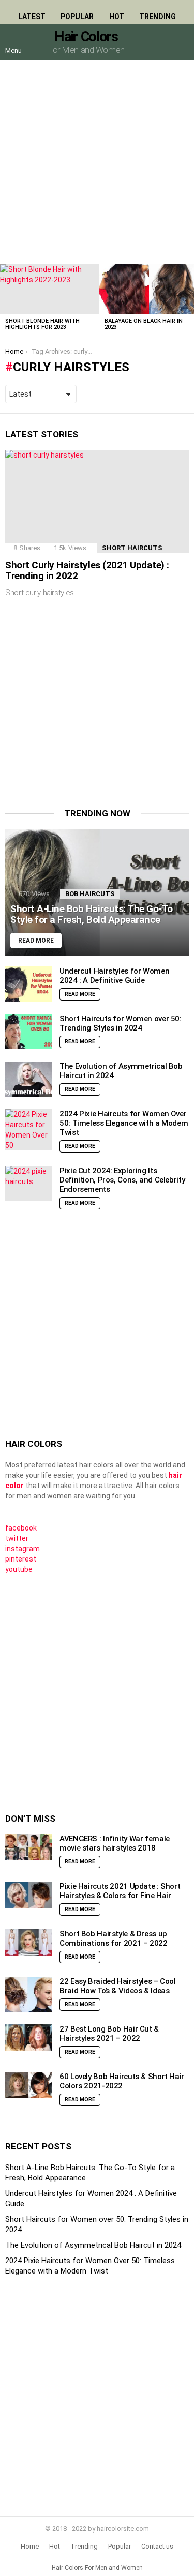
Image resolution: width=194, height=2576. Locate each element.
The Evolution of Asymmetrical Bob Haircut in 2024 (93, 2245)
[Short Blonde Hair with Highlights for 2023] (50, 289)
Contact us (157, 2546)
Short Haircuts (132, 548)
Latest (32, 17)
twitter (17, 1538)
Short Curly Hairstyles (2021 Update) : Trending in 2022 (87, 570)
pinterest (21, 1559)
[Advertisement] (97, 162)
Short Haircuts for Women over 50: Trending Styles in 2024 (121, 1023)
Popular (77, 17)
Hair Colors (86, 37)
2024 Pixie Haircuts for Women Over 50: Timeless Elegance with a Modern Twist (124, 1123)
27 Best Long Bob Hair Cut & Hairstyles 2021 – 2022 (109, 2034)
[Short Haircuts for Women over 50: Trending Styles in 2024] (28, 1032)
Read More (80, 994)
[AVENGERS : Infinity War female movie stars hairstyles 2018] (28, 1847)
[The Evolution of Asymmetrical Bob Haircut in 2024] (28, 1079)
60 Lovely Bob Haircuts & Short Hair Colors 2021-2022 (122, 2081)
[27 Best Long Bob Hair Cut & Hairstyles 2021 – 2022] (28, 2037)
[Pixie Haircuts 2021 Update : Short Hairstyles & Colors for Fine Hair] (28, 1895)
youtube (19, 1569)
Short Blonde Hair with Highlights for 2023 (42, 324)
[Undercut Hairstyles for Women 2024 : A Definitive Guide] (28, 984)
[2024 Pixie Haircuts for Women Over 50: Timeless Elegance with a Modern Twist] (28, 1130)
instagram (23, 1549)
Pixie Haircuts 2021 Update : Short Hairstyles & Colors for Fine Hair (120, 1891)
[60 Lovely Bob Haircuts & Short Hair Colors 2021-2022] (28, 2085)
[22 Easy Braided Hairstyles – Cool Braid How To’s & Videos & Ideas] (28, 1994)
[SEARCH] (181, 42)
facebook (21, 1528)
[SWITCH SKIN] (159, 42)
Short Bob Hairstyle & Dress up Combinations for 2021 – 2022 (114, 1938)
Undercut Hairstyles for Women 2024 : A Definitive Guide (114, 976)
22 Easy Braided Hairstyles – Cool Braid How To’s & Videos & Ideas (118, 1986)
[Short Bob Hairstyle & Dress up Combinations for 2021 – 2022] (28, 1942)
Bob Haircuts (90, 894)
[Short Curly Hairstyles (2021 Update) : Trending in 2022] (97, 502)
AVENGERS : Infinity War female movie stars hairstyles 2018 (115, 1843)
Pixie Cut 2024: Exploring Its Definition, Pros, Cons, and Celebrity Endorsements (122, 1180)
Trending (158, 17)
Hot (117, 17)
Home (30, 2546)
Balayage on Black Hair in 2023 (144, 324)
